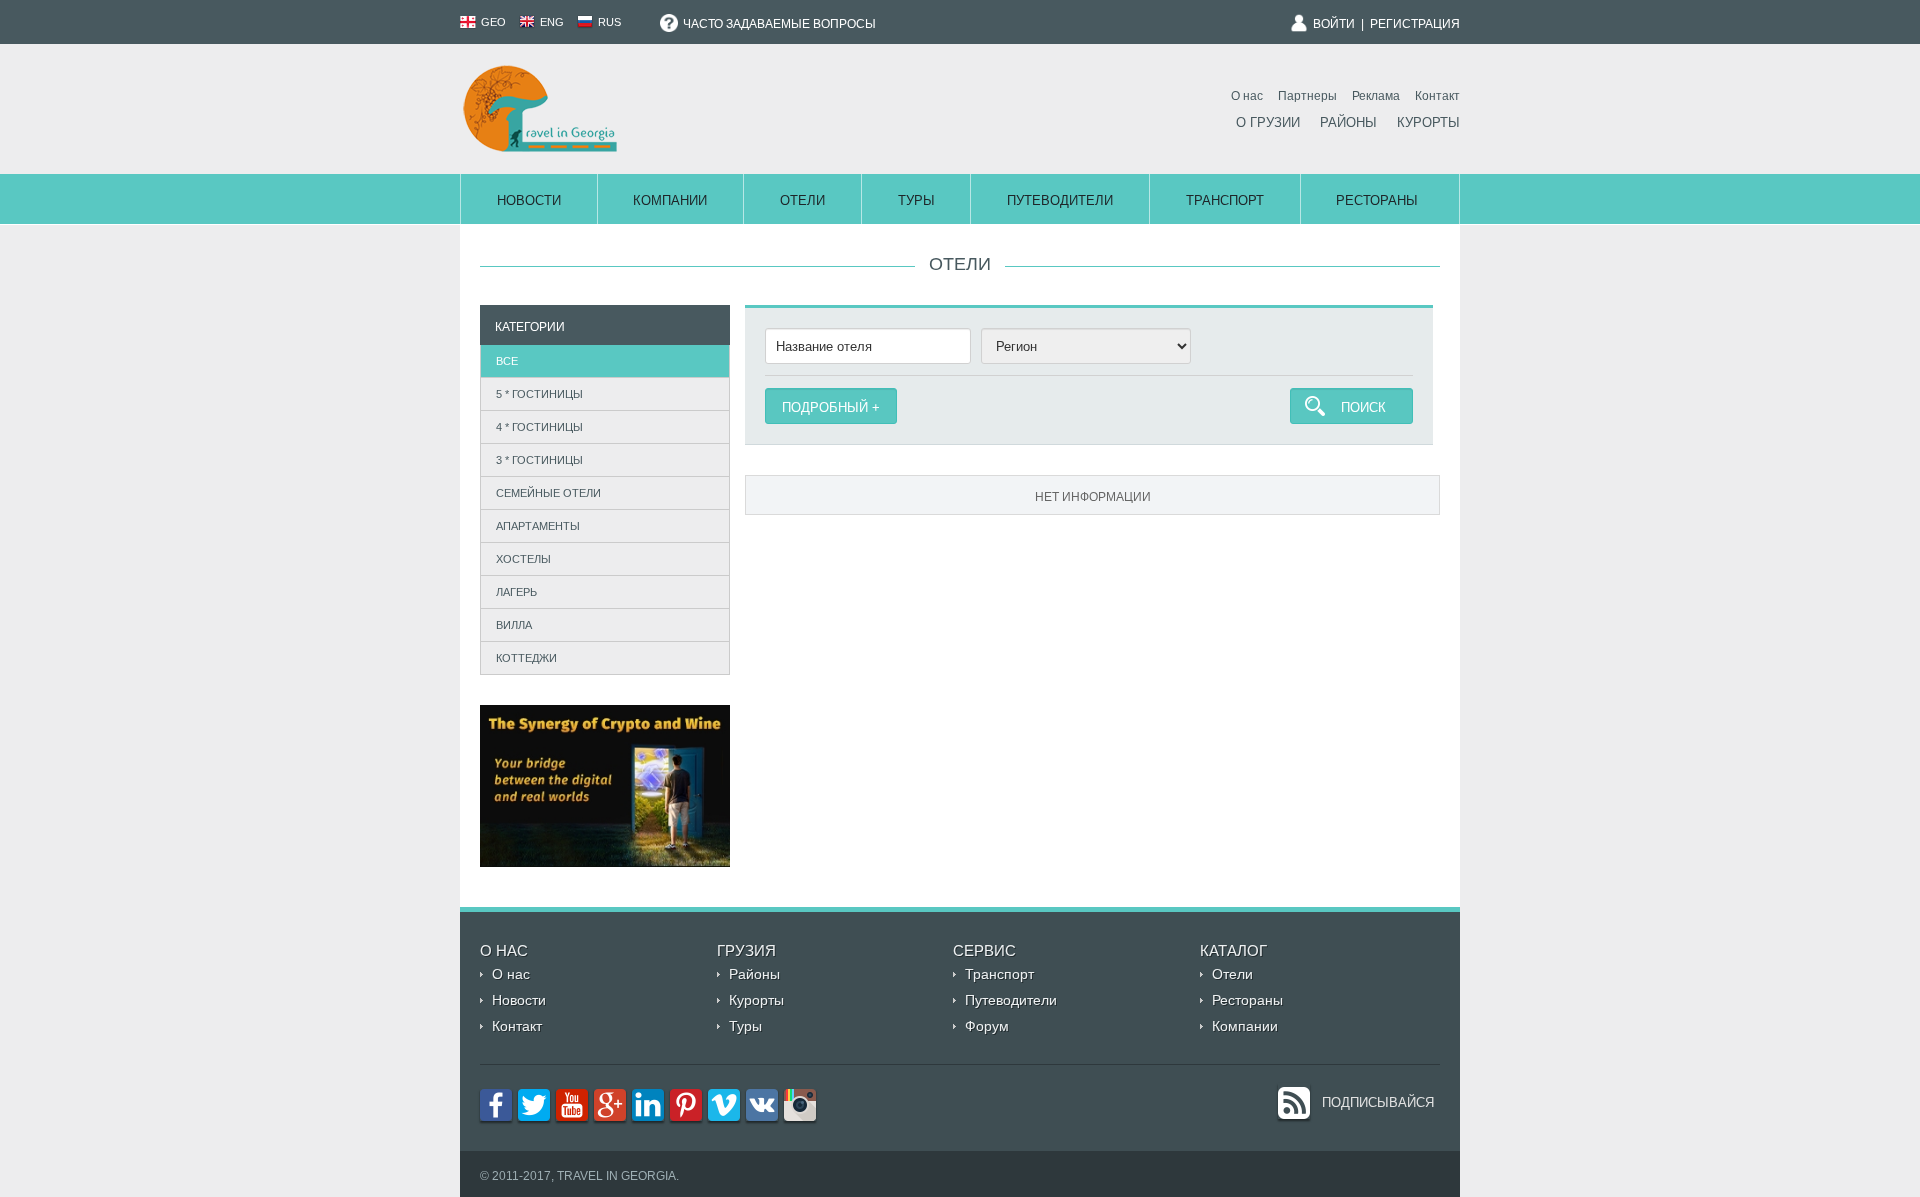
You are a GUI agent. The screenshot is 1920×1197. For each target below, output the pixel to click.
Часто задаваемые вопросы (778, 24)
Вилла (514, 625)
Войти (1334, 24)
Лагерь (516, 592)
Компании (670, 200)
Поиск (1363, 407)
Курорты (1428, 122)
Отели (802, 200)
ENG (550, 22)
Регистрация (1415, 24)
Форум (987, 1026)
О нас (1247, 96)
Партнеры (1307, 96)
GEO (492, 22)
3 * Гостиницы (539, 460)
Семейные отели (548, 493)
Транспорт (1225, 200)
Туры (916, 200)
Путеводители (1060, 200)
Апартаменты (538, 526)
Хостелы (523, 559)
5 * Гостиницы (539, 394)
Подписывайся (1378, 1102)
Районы (1348, 122)
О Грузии (1268, 122)
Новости (529, 200)
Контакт (1437, 96)
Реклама (1376, 96)
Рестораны (1377, 200)
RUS (608, 22)
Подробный (825, 407)
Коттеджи (526, 658)
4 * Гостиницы (539, 427)
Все (507, 361)
